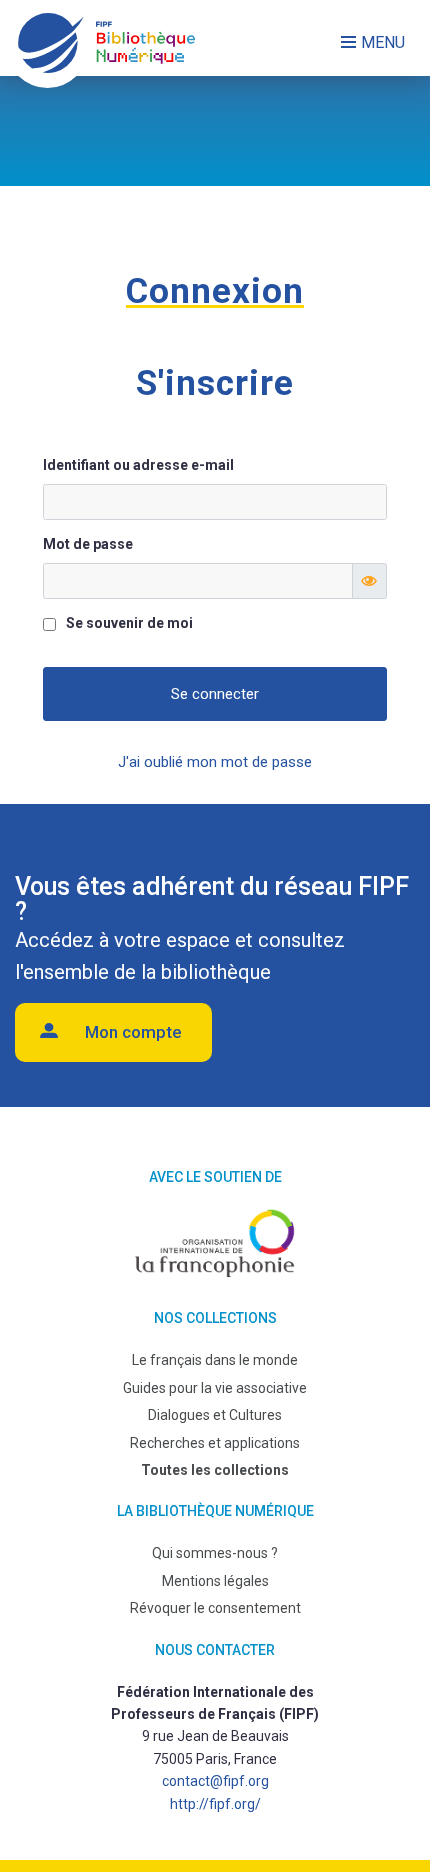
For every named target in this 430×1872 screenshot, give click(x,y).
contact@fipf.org (215, 1781)
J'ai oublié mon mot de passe (215, 762)
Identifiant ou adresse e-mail (138, 465)
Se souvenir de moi (129, 623)
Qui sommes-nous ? (215, 1553)
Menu (383, 42)
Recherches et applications (215, 1443)
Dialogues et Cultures (215, 1415)
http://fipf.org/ (215, 1804)
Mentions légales (215, 1581)
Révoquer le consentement (215, 1608)
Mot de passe (88, 544)
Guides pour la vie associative (215, 1388)
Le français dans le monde (215, 1360)
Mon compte (133, 1032)
